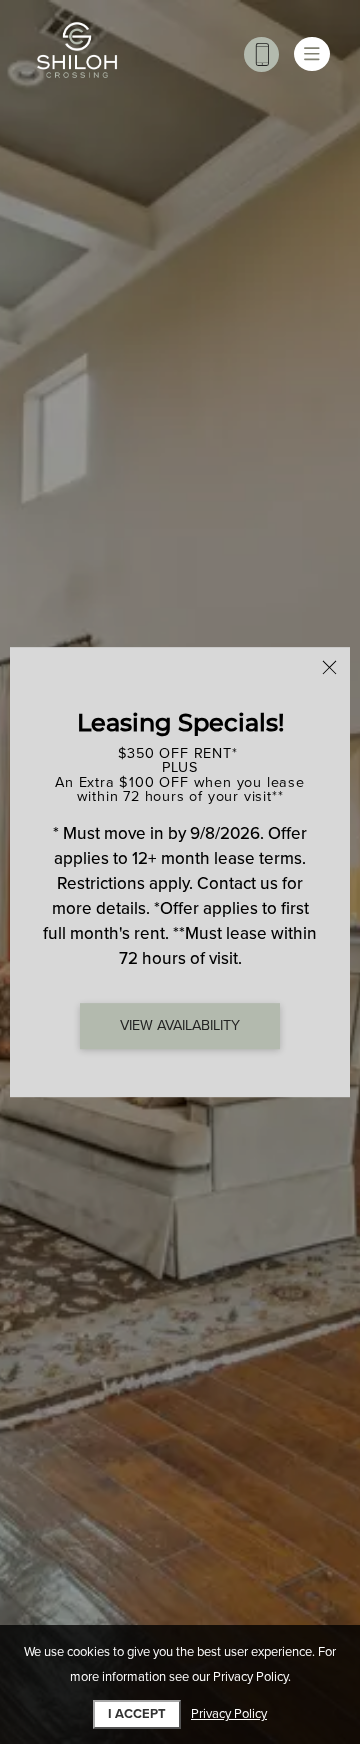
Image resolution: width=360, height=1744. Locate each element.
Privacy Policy (229, 1714)
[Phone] (261, 54)
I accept (137, 1714)
